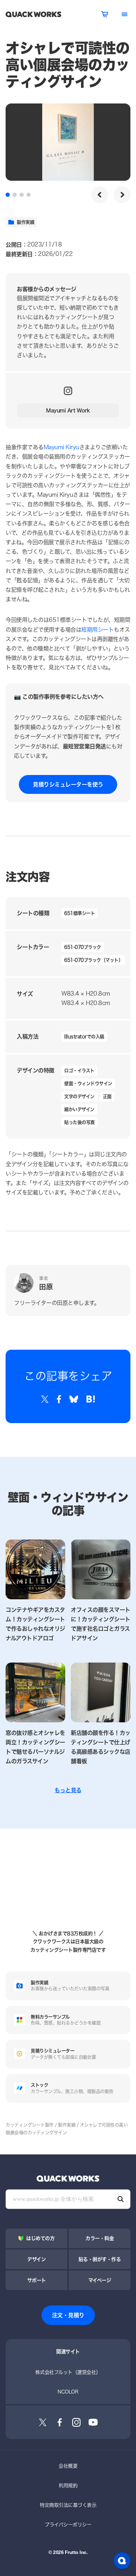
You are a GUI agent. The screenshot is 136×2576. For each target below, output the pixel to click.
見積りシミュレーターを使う (68, 784)
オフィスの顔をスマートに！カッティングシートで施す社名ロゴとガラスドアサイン (101, 1624)
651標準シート (80, 913)
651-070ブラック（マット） (93, 960)
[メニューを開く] (124, 14)
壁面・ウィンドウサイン (88, 1083)
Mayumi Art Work (68, 410)
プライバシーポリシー (68, 2524)
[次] (122, 195)
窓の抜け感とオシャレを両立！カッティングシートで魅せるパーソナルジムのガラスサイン (35, 1747)
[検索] (121, 2199)
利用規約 (68, 2485)
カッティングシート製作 (30, 2125)
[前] (100, 195)
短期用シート (97, 630)
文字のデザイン (79, 1096)
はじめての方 (40, 2238)
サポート (37, 2280)
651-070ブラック (83, 947)
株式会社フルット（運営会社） (68, 2372)
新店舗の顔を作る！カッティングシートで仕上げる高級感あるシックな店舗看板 (101, 1747)
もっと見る (68, 1790)
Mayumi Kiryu (61, 447)
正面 (107, 1096)
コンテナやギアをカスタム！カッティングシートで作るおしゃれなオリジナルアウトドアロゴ (35, 1624)
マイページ (100, 2280)
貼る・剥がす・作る (100, 2259)
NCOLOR (68, 2392)
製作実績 (25, 222)
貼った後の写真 (80, 1122)
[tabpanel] (68, 142)
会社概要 (68, 2466)
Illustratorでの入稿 (84, 1036)
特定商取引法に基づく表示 (68, 2505)
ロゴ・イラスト (79, 1070)
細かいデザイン (79, 1109)
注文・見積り (68, 2315)
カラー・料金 (100, 2238)
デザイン (36, 2259)
